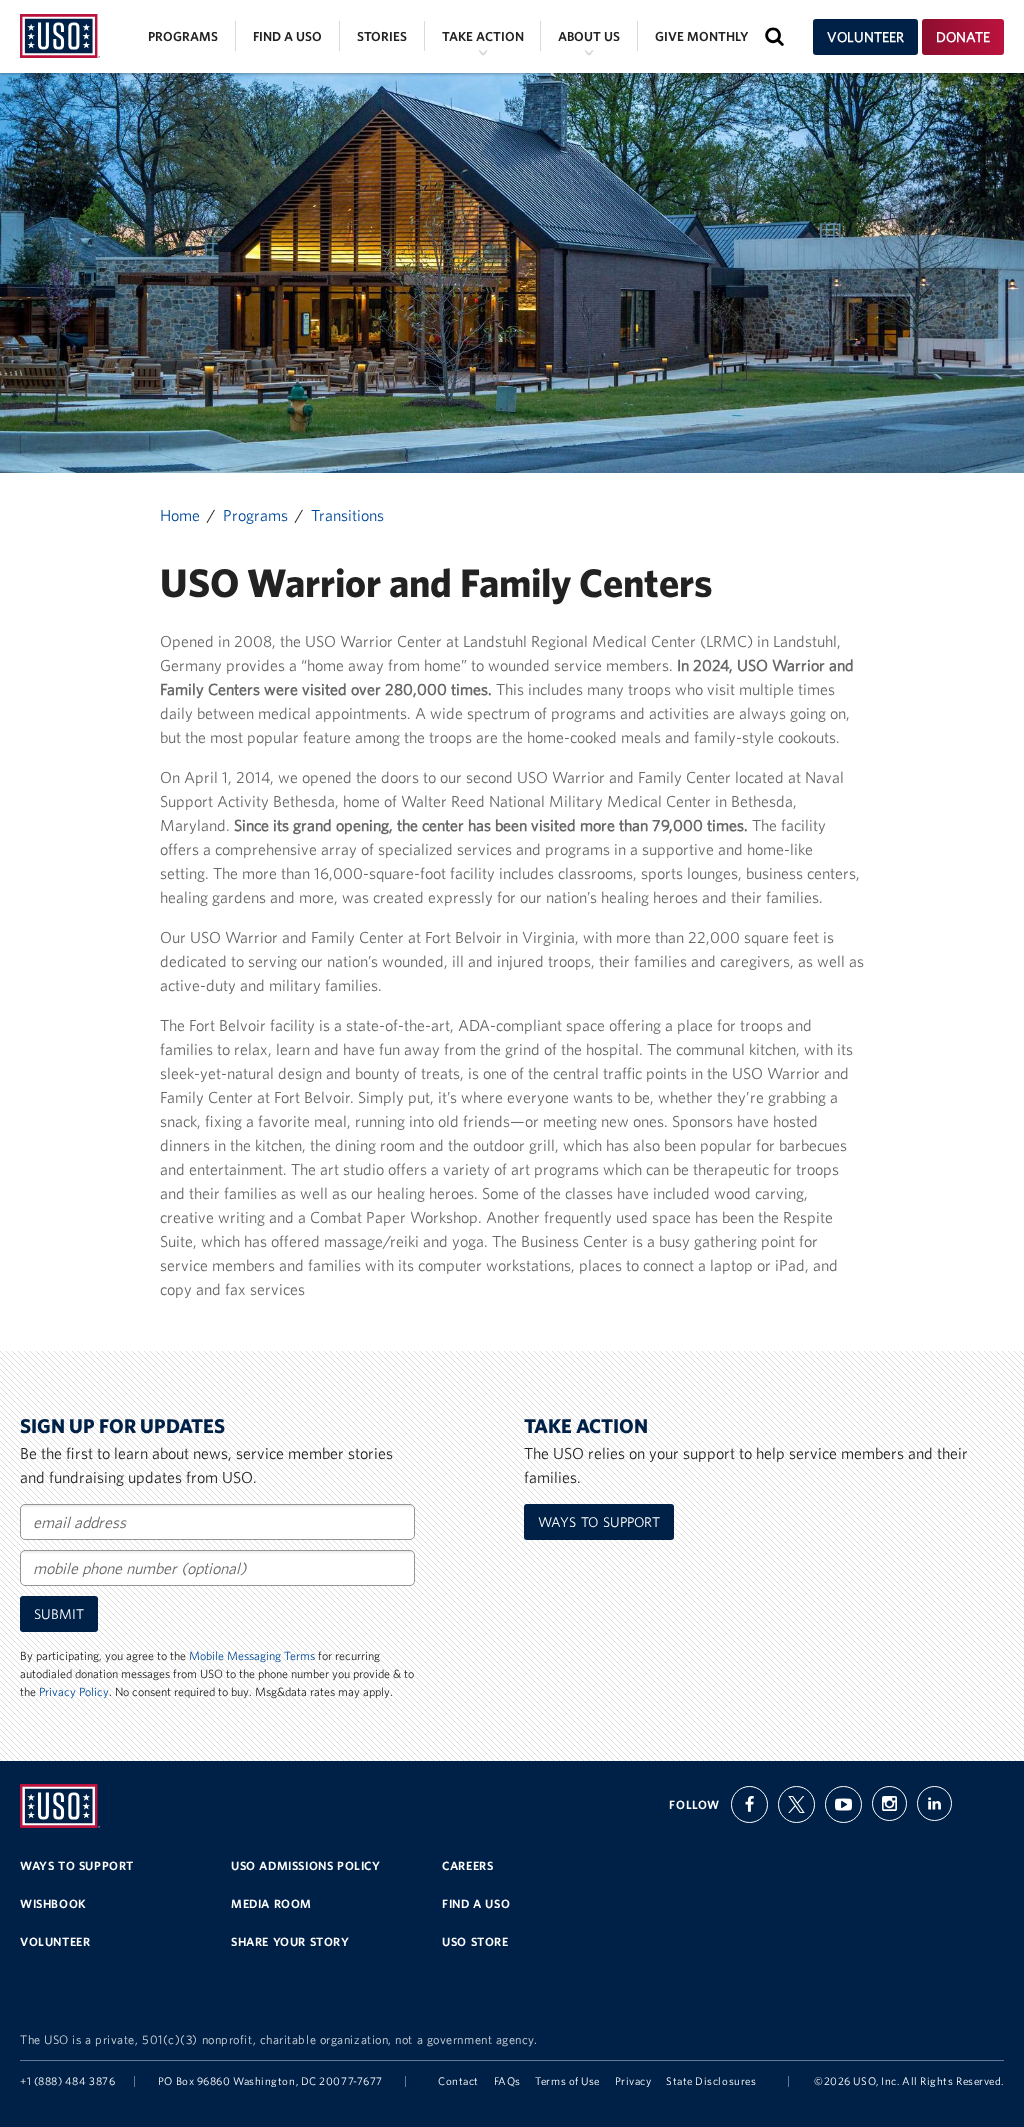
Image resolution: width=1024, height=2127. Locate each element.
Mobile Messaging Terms (252, 1655)
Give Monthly (701, 36)
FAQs (507, 2081)
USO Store (475, 1941)
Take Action (483, 36)
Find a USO (287, 36)
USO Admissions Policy (306, 1865)
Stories (382, 36)
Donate (963, 37)
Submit (59, 1614)
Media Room (271, 1903)
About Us (589, 36)
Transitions (347, 515)
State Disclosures (711, 2081)
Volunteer (865, 37)
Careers (467, 1865)
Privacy (633, 2081)
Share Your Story (290, 1941)
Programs (183, 36)
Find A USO (476, 1903)
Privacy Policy (74, 1691)
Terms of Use (567, 2081)
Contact (458, 2081)
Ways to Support (599, 1522)
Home (180, 515)
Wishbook (53, 1903)
